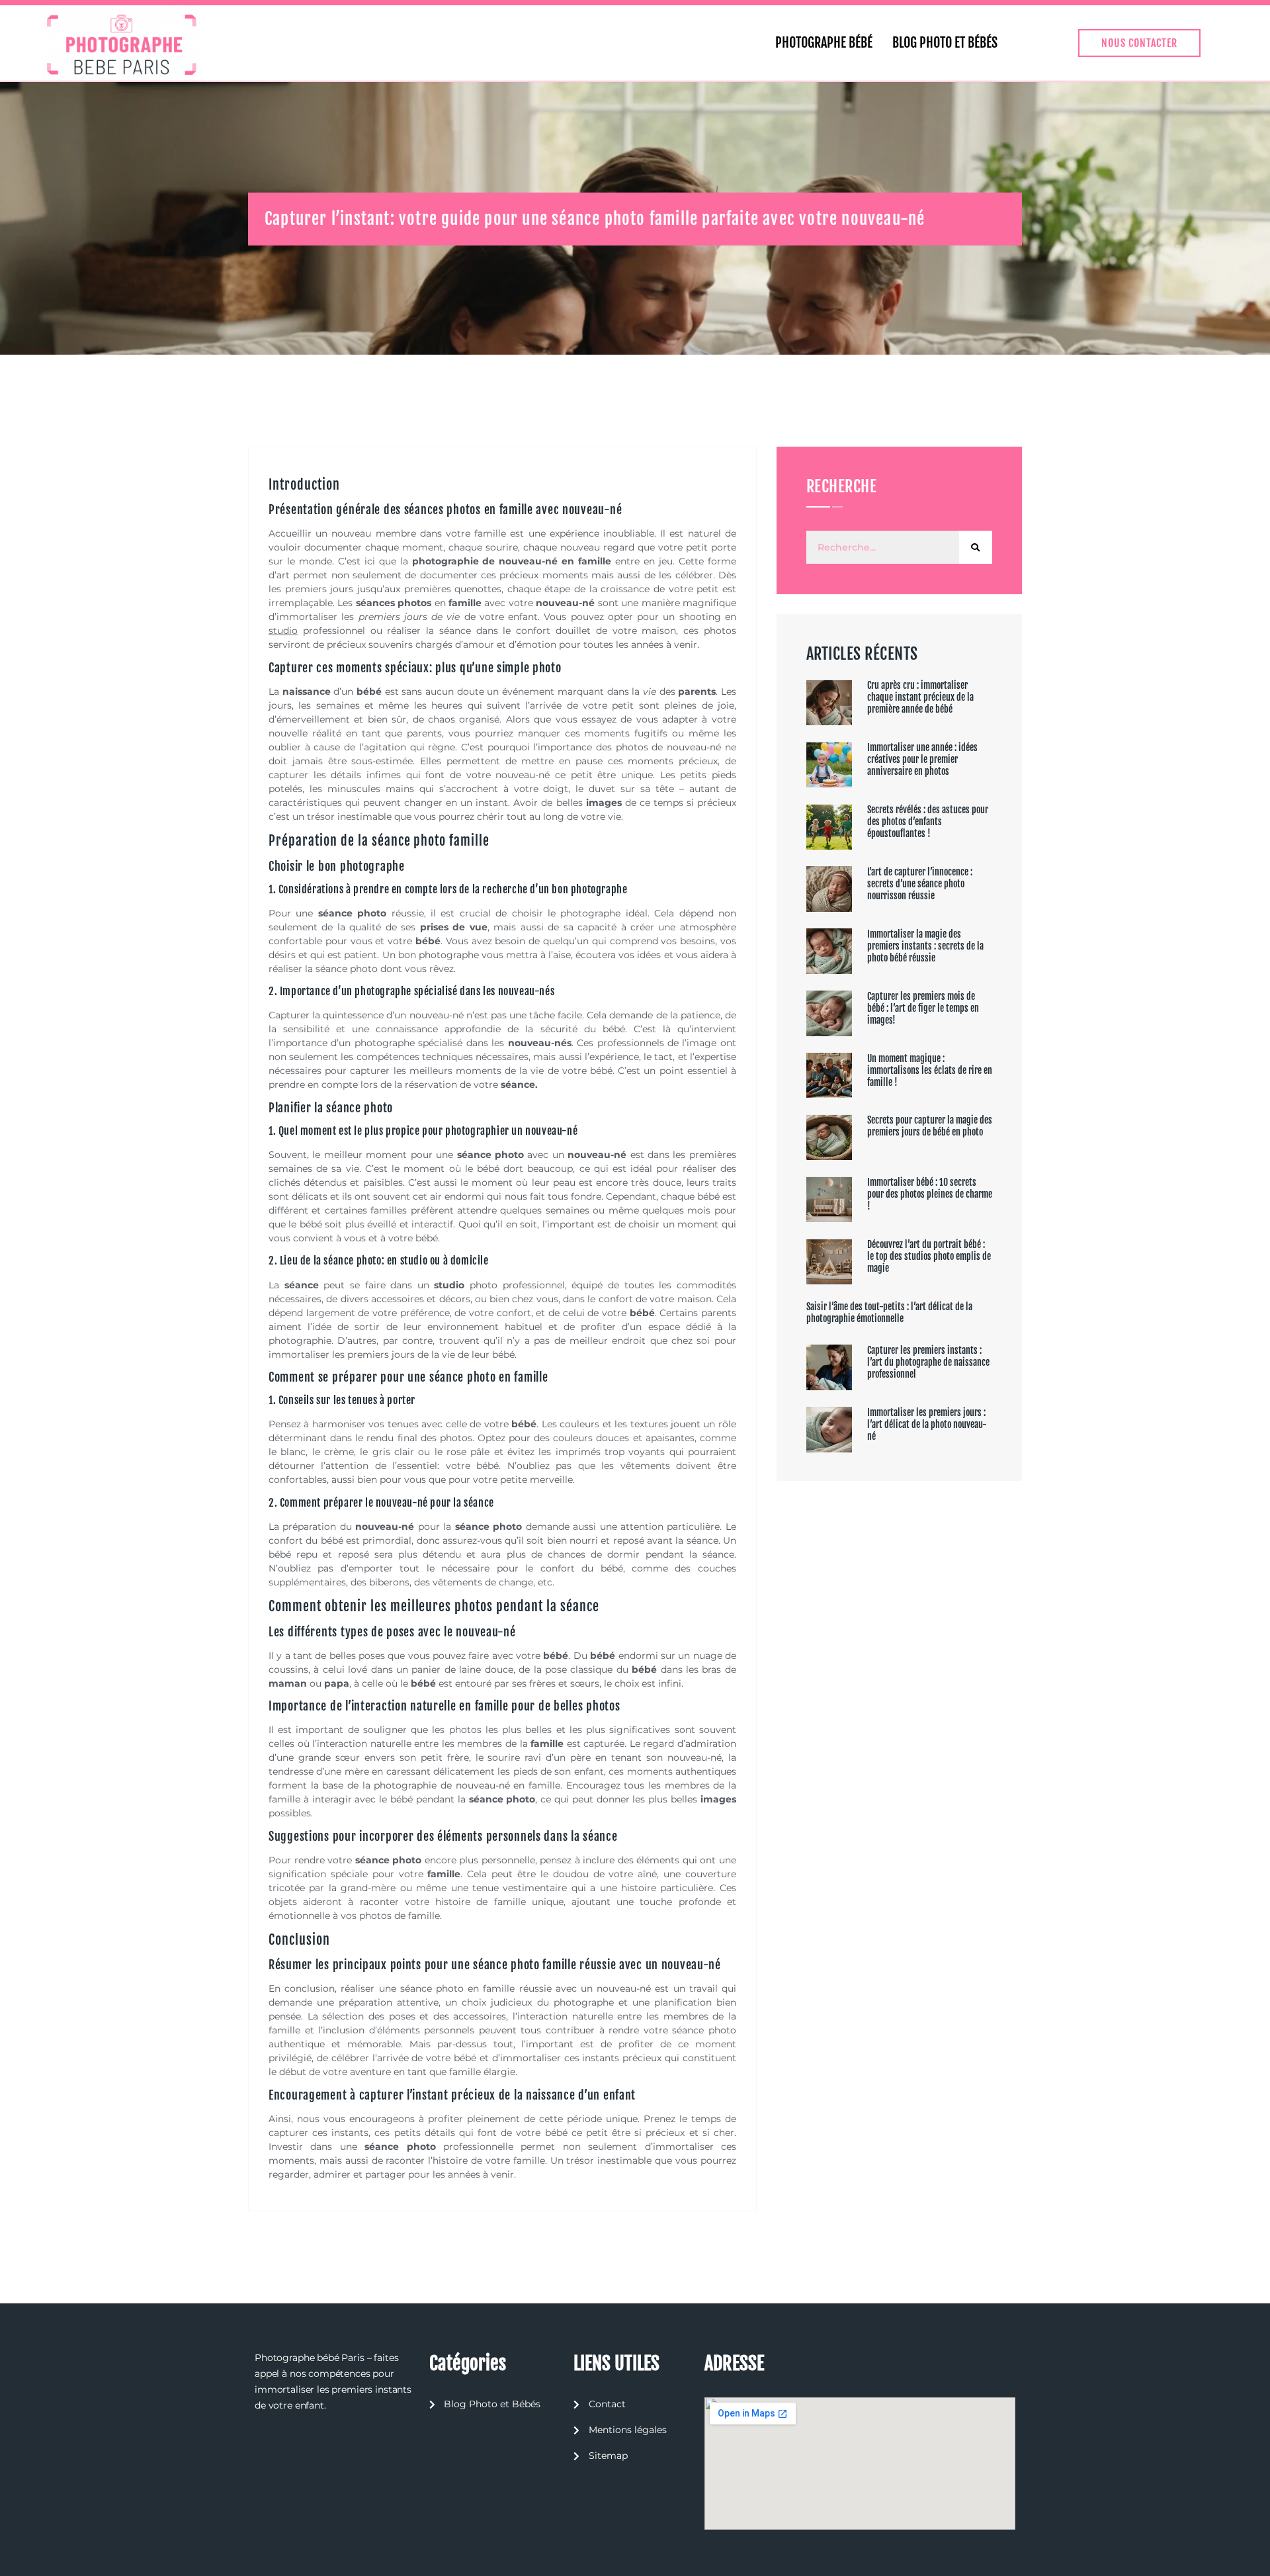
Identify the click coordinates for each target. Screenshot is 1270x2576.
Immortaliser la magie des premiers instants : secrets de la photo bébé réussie (925, 946)
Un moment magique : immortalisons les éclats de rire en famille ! (930, 1070)
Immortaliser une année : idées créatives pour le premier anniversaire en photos (922, 759)
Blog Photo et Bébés (945, 43)
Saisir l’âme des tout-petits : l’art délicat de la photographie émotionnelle (889, 1312)
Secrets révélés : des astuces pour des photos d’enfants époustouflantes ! (928, 822)
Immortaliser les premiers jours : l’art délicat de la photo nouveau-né (927, 1424)
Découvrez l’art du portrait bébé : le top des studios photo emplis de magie (929, 1256)
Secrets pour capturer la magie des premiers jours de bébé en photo (930, 1126)
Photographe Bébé (824, 43)
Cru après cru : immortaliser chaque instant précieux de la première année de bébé (920, 697)
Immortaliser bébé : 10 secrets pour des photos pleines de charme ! (930, 1194)
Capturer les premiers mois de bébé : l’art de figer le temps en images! (923, 1008)
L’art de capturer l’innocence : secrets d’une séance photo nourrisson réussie (920, 884)
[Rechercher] (976, 547)
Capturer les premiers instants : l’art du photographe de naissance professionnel (928, 1362)
